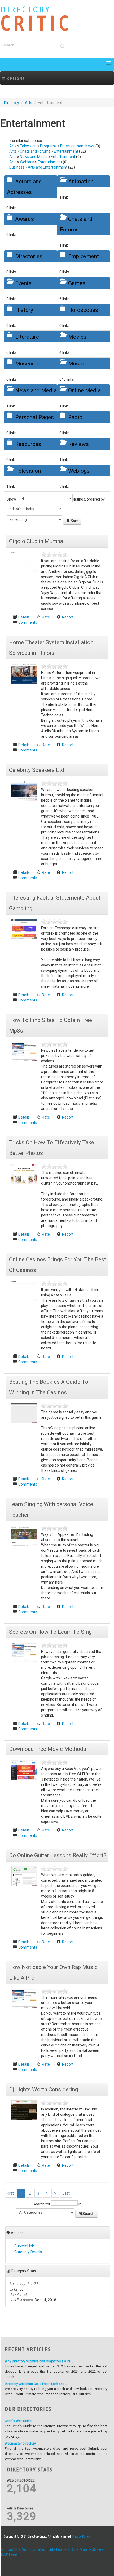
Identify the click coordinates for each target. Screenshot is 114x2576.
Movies (77, 337)
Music (76, 364)
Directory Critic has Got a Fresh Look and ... (36, 2384)
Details (24, 617)
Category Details (28, 2252)
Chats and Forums (35, 151)
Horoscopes (83, 310)
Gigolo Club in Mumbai (37, 541)
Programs (48, 146)
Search (88, 2214)
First (10, 2193)
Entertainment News (77, 146)
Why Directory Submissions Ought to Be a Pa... (39, 2361)
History (24, 310)
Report (68, 617)
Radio (75, 417)
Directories (29, 256)
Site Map (80, 2549)
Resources (28, 444)
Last (66, 2193)
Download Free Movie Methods (48, 1749)
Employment (84, 256)
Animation (81, 182)
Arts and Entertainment (48, 167)
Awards (25, 219)
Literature (27, 337)
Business (17, 167)
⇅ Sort (72, 521)
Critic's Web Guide (18, 2421)
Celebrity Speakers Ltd (37, 770)
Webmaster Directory (20, 2444)
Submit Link (24, 2246)
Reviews (78, 444)
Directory (12, 103)
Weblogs (27, 162)
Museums (27, 364)
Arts (28, 103)
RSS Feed (97, 2549)
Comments (28, 622)
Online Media (84, 390)
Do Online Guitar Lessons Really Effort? (58, 1855)
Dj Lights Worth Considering (43, 2089)
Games (77, 283)
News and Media (34, 157)
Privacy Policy (81, 2536)
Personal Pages (34, 417)
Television (28, 146)
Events (23, 283)
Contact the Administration (24, 2549)
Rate (46, 617)
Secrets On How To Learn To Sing (50, 1632)
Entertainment (66, 151)
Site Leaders (59, 2549)
